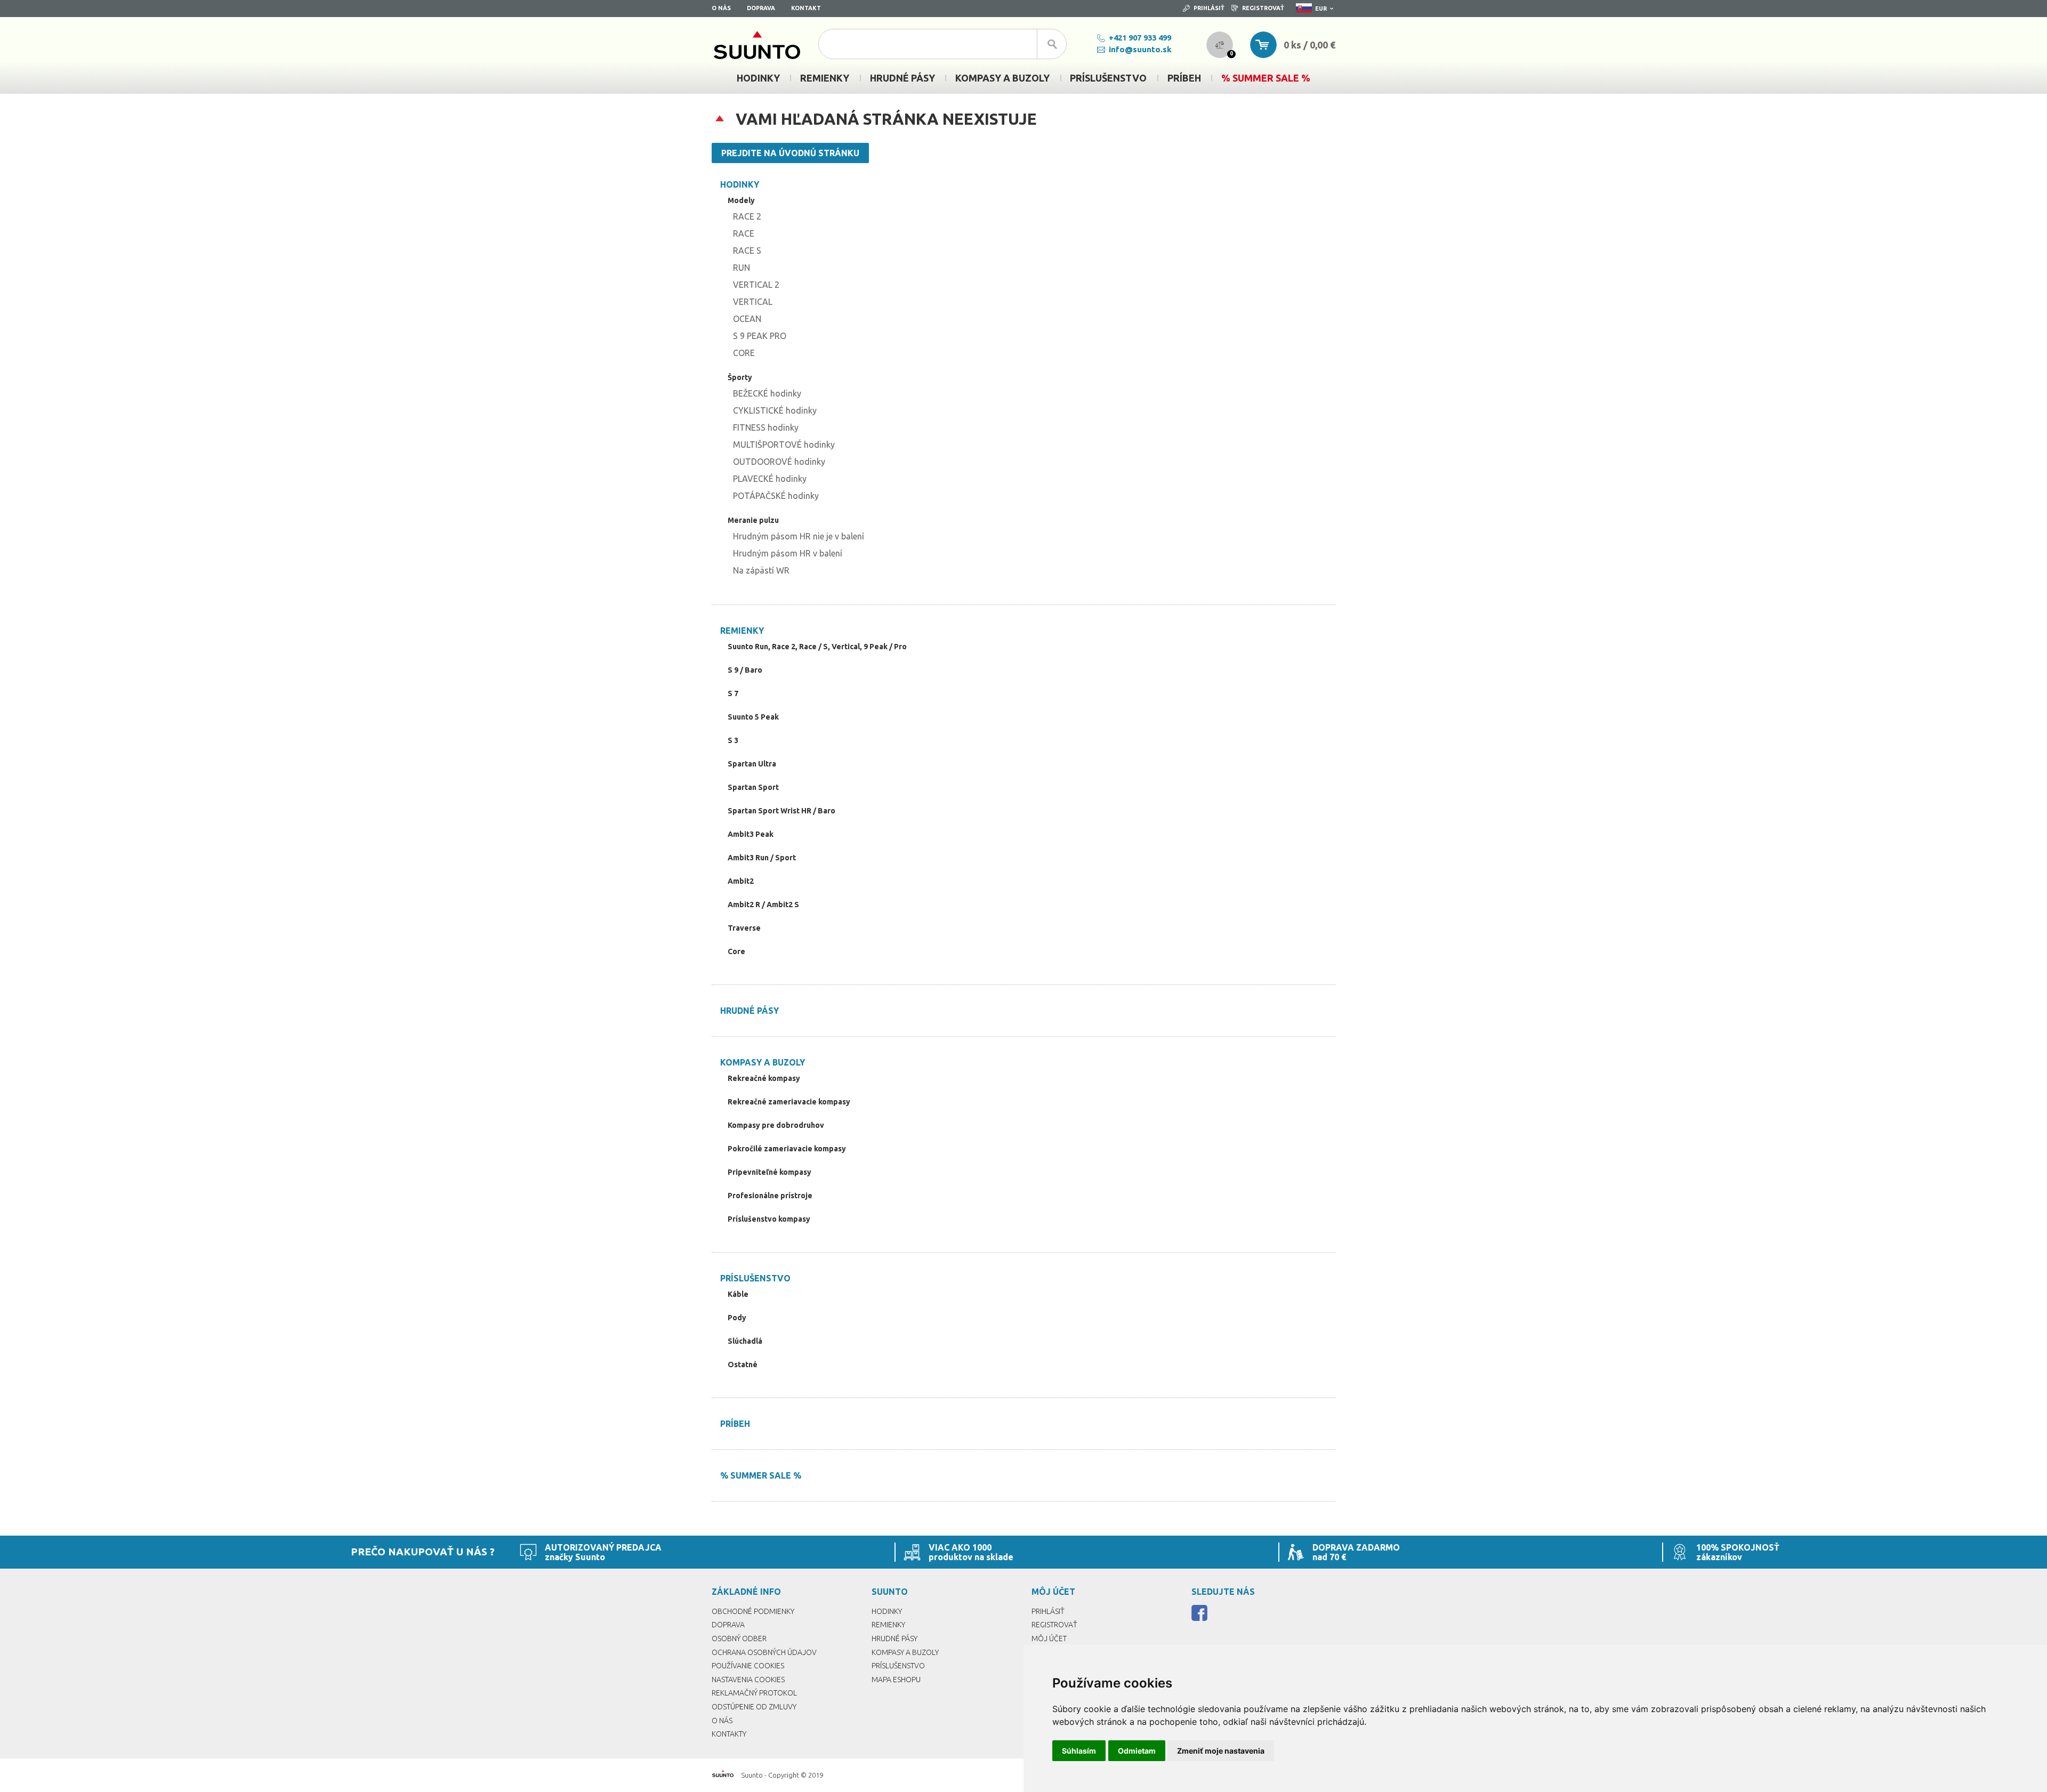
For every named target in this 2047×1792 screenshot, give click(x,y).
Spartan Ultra (752, 764)
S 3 (733, 740)
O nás (721, 8)
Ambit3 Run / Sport (762, 858)
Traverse (744, 928)
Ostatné (743, 1365)
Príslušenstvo (755, 1278)
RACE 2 (747, 216)
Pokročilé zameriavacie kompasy (787, 1149)
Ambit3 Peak (751, 834)
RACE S (747, 251)
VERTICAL (753, 302)
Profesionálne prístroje (770, 1196)
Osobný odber (739, 1638)
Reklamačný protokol (754, 1693)
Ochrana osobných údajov (764, 1652)
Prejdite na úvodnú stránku (790, 153)
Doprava (761, 8)
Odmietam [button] (1137, 1751)
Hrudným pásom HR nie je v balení (799, 536)
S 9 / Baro (745, 670)
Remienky (742, 631)
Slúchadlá (745, 1341)
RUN (742, 268)
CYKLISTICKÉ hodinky (775, 410)
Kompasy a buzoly (763, 1062)
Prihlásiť (1209, 8)
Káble (738, 1294)
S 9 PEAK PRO (760, 336)
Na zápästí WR (761, 570)
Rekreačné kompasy (764, 1078)
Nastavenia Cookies (748, 1680)
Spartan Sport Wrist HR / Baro (781, 811)
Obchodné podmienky (753, 1611)
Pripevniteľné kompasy (769, 1172)
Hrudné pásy (750, 1011)
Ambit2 (741, 881)
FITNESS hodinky (766, 427)
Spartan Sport (753, 787)
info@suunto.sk (1140, 49)
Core (736, 951)
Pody (737, 1318)
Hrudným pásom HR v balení (788, 553)
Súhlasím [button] (1079, 1751)
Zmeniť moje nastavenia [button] (1221, 1751)
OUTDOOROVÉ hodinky (779, 462)
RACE (744, 233)
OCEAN (747, 319)
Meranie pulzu (753, 520)
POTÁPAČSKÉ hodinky (776, 496)
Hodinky (740, 184)
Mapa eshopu (896, 1680)
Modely (741, 200)
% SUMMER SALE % (761, 1475)
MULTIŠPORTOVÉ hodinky (784, 445)
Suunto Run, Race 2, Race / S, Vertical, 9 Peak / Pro (817, 647)
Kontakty (729, 1734)
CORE (744, 353)
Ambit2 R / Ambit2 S (763, 905)
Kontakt (806, 8)
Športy (740, 377)
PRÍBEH (735, 1424)
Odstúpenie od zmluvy (754, 1707)
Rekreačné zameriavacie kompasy (789, 1102)
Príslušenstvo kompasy (769, 1219)
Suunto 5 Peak (753, 717)
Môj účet (1049, 1638)
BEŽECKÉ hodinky (767, 393)
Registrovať (1263, 8)
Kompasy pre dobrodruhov (776, 1125)
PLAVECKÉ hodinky (770, 479)
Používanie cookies (748, 1666)
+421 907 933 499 (1140, 38)
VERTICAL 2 (756, 285)
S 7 (733, 693)
